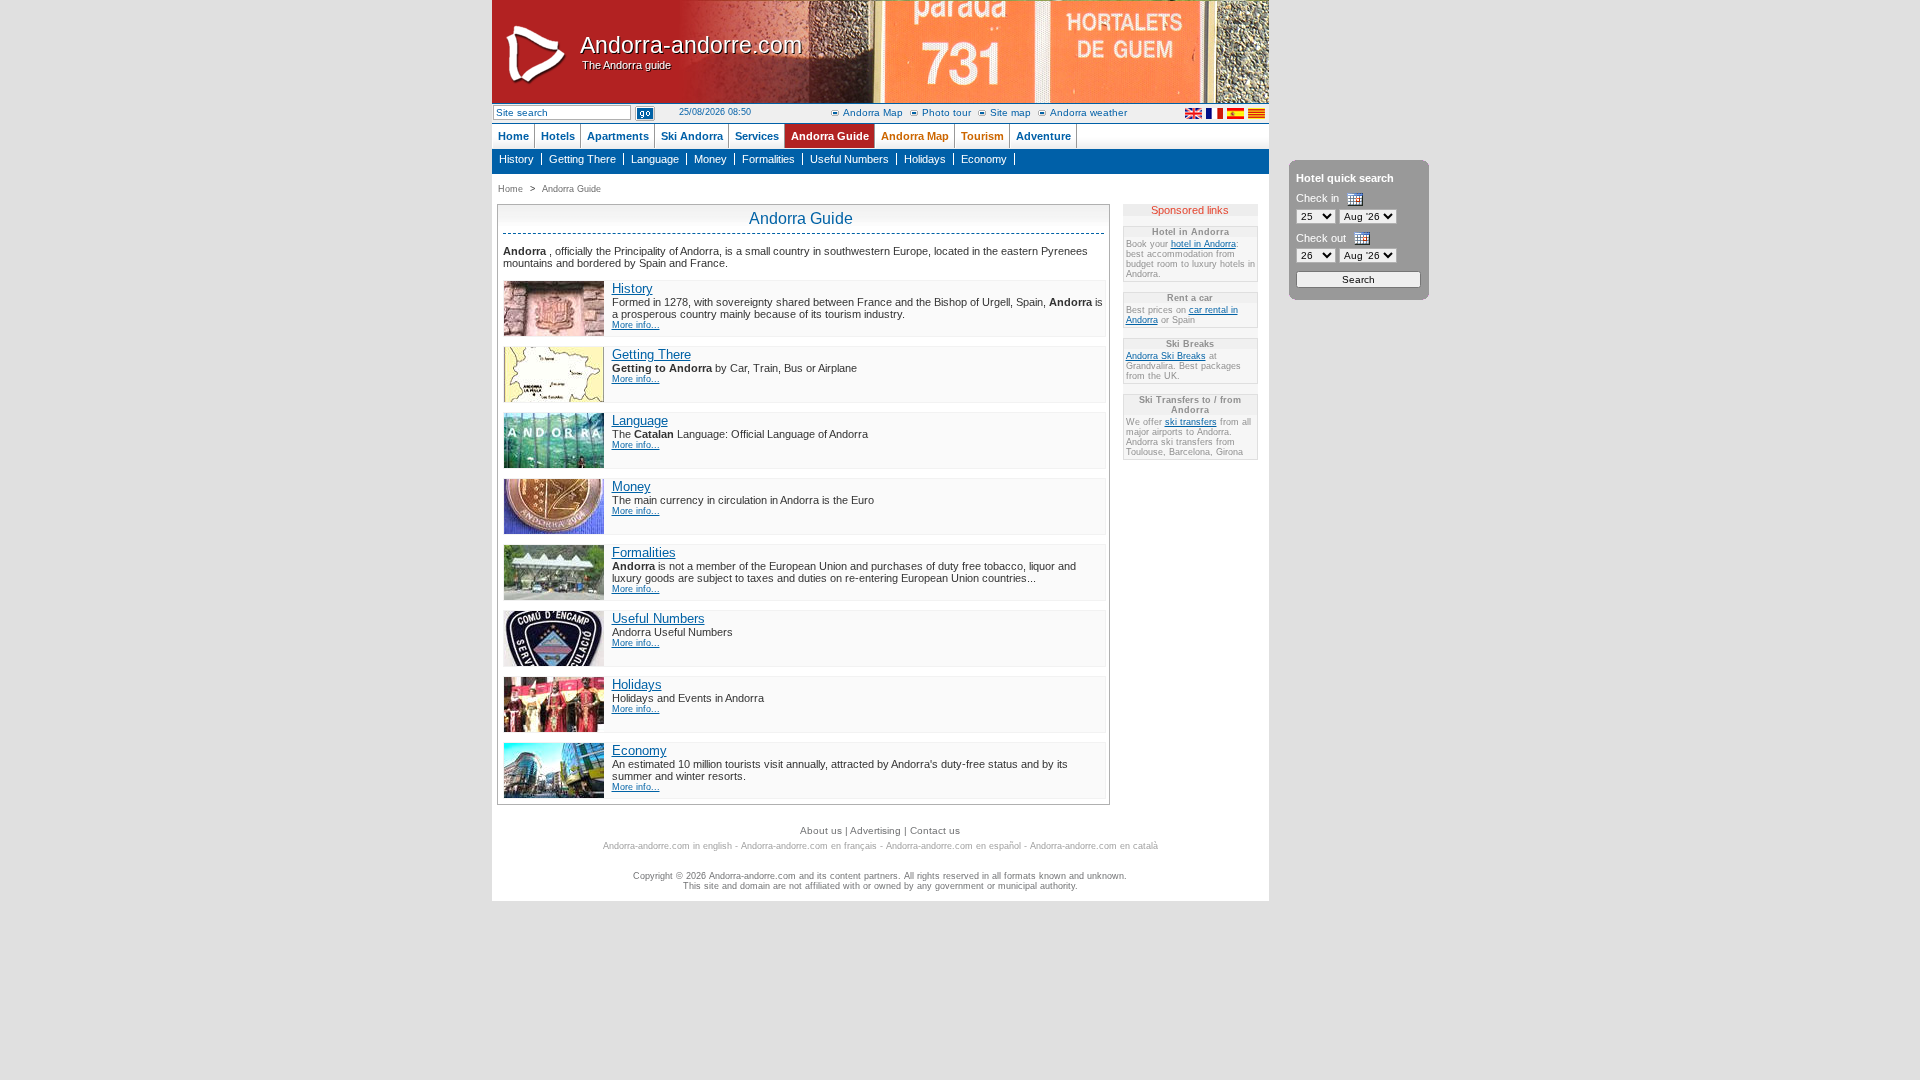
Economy (984, 159)
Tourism (982, 136)
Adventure (1043, 136)
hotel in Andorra (1203, 244)
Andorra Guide (830, 136)
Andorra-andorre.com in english (667, 846)
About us (821, 830)
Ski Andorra (692, 136)
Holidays (925, 159)
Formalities (768, 159)
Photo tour (946, 112)
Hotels (558, 136)
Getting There (582, 159)
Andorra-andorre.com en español (953, 846)
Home (513, 136)
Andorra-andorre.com (691, 51)
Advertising (875, 830)
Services (757, 136)
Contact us (935, 830)
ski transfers (1191, 422)
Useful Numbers (849, 159)
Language (655, 159)
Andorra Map (873, 112)
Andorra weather (1088, 112)
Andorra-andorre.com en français (809, 846)
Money (710, 159)
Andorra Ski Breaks (1166, 356)
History (516, 159)
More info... (636, 325)
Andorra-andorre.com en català (1094, 846)
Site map (1010, 112)
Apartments (618, 136)
